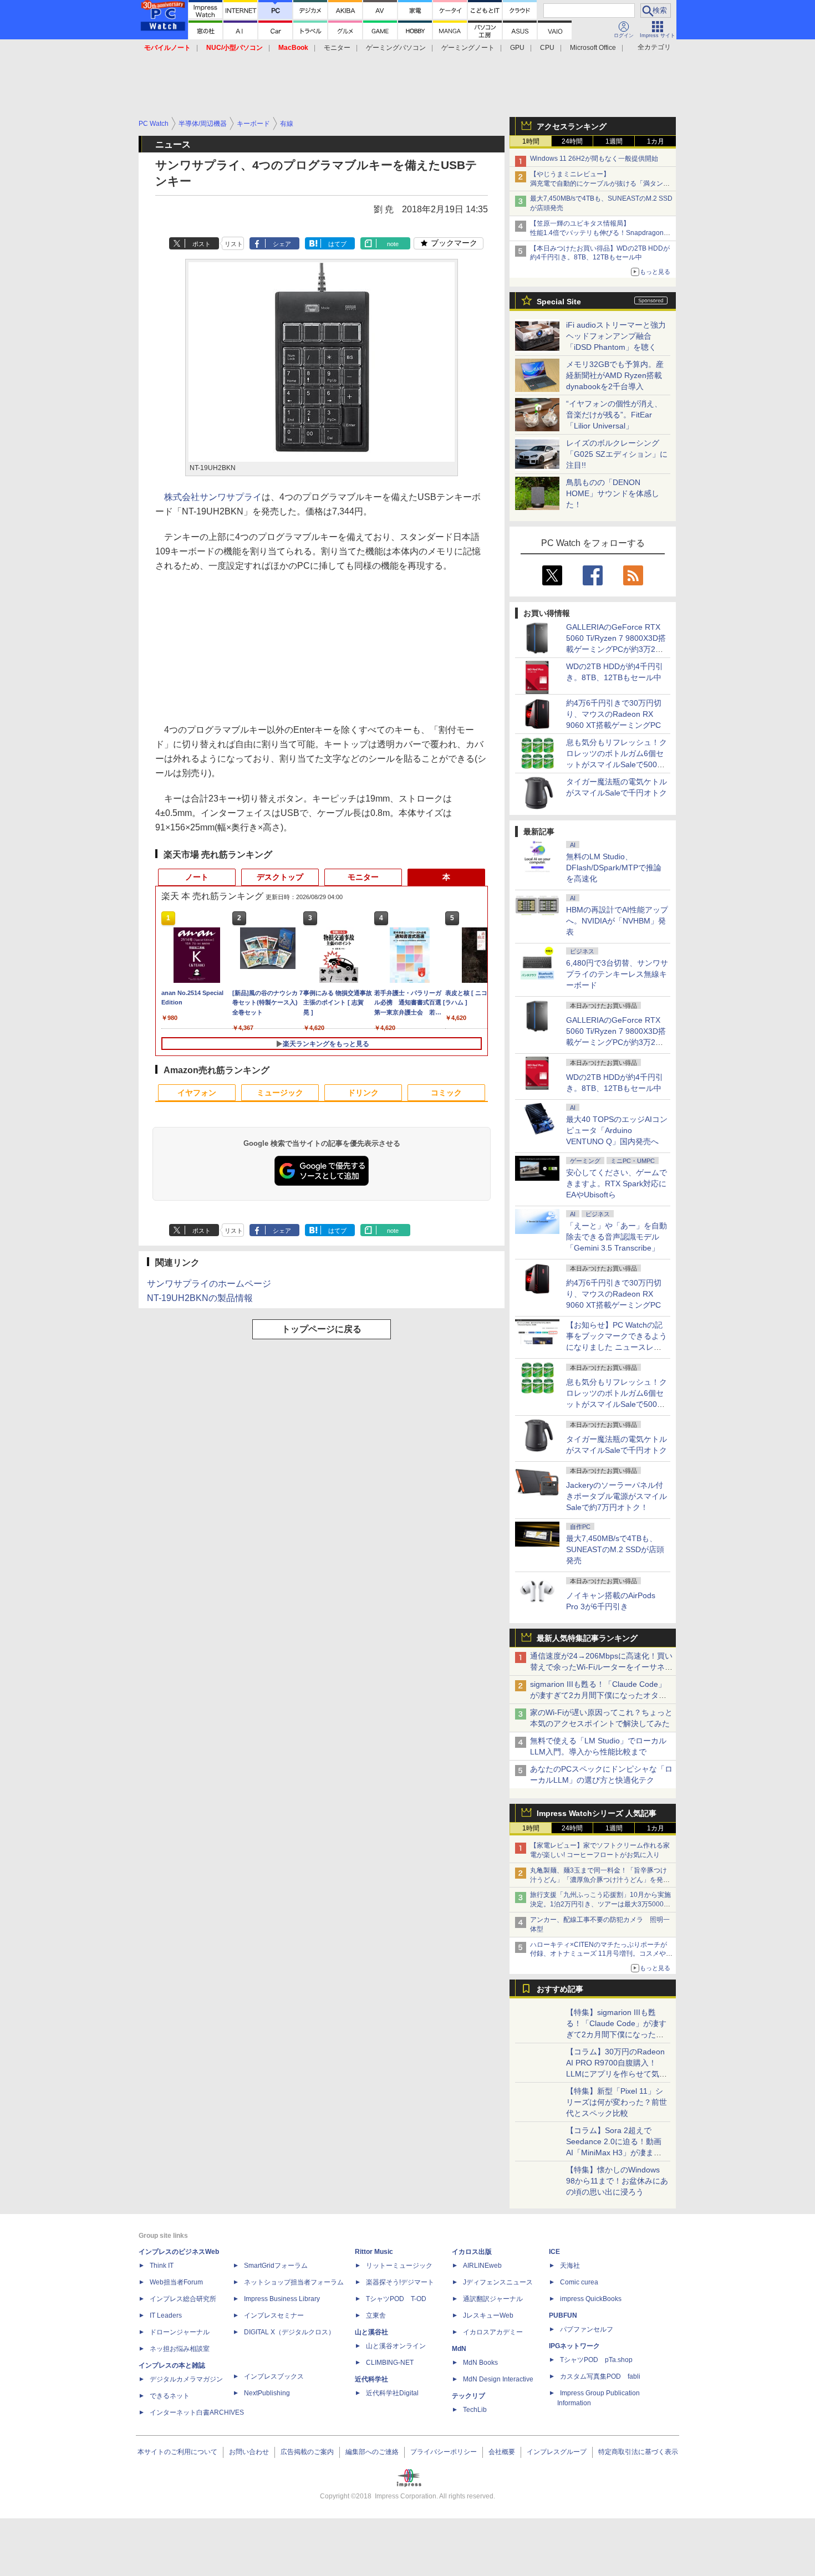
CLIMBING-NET (390, 2363)
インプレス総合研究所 (183, 2299)
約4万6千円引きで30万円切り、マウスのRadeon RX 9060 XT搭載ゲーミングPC (614, 714)
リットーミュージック (399, 2266)
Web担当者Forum (176, 2282)
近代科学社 (371, 2379)
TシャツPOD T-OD (396, 2299)
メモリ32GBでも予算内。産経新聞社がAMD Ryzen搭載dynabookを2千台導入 (615, 375)
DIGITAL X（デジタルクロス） (289, 2332)
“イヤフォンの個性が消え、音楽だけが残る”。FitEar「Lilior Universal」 (614, 415)
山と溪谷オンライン (396, 2346)
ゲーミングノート (468, 48)
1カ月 (656, 141)
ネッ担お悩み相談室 (180, 2349)
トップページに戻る (322, 1329)
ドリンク (363, 1093)
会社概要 (502, 2452)
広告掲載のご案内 (307, 2452)
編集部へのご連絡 (372, 2452)
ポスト (202, 244)
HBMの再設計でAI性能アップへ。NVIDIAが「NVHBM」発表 (617, 921)
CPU (547, 48)
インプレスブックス (274, 2376)
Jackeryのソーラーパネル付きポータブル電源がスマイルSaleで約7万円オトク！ (617, 1496)
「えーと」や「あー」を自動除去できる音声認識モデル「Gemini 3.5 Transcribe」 (617, 1237)
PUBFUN (563, 2315)
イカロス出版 (472, 2252)
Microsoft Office (593, 48)
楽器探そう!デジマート (400, 2282)
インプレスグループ (557, 2452)
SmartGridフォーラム (276, 2266)
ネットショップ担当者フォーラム (294, 2282)
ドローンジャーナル (180, 2332)
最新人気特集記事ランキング (587, 1638)
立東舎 (376, 2315)
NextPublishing (267, 2393)
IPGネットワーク (574, 2346)
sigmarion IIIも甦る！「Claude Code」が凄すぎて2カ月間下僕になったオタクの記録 (598, 1695)
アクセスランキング (572, 126)
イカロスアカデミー (493, 2332)
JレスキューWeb (488, 2315)
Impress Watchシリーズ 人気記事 (597, 1813)
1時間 (531, 141)
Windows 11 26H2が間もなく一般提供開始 (594, 159)
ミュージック (280, 1093)
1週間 (614, 141)
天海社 (570, 2266)
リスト (234, 244)
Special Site (559, 302)
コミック (446, 1093)
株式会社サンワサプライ (213, 497)
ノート (197, 877)
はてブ (337, 244)
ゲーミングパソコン (396, 48)
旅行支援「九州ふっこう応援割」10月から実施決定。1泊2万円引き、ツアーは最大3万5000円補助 (600, 1904)
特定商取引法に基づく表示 (638, 2452)
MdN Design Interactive (498, 2379)
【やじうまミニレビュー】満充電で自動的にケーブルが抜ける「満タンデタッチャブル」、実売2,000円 (600, 183)
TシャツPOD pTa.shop (596, 2360)
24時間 (572, 141)
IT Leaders (166, 2315)
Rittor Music (374, 2252)
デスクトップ (280, 877)
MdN (459, 2349)
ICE (554, 2252)
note (393, 244)
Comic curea (579, 2282)
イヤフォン (197, 1093)
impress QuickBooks (591, 2299)
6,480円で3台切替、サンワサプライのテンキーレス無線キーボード (617, 974)
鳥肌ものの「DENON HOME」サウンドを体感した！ (613, 493)
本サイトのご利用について (177, 2452)
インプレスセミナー (274, 2315)
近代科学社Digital (392, 2393)
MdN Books (480, 2363)
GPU (517, 48)
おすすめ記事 (560, 1989)
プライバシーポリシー (444, 2452)
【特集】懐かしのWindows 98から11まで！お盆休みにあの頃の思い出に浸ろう (617, 2181)
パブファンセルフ (587, 2329)
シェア (282, 244)
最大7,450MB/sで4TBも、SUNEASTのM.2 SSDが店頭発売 (615, 1549)
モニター (337, 48)
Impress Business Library (282, 2299)
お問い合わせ (249, 2452)
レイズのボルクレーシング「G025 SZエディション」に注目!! (617, 454)
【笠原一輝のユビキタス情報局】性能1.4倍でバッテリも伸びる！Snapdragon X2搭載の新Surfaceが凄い (597, 233)
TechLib (475, 2410)
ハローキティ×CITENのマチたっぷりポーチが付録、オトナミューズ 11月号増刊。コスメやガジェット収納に (601, 1954)
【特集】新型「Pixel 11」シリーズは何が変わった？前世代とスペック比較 (617, 2102)
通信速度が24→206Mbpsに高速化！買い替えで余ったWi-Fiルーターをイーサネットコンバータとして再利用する (601, 1667)
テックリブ (468, 2396)
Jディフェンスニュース (498, 2282)
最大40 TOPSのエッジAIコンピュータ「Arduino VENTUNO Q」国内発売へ (617, 1130)
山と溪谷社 (371, 2332)
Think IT (162, 2266)
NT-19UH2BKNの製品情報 (200, 1298)
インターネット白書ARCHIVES (197, 2412)
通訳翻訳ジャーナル (493, 2299)
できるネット (170, 2396)
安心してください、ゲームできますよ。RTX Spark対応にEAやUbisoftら (617, 1184)
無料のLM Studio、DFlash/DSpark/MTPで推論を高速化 (614, 868)
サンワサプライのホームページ (209, 1284)
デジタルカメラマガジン (186, 2379)
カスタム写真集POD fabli (600, 2376)
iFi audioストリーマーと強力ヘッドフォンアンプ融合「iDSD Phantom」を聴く (616, 336)
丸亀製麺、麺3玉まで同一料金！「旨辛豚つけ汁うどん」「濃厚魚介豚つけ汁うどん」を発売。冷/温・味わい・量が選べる (598, 1880)
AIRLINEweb (482, 2266)
